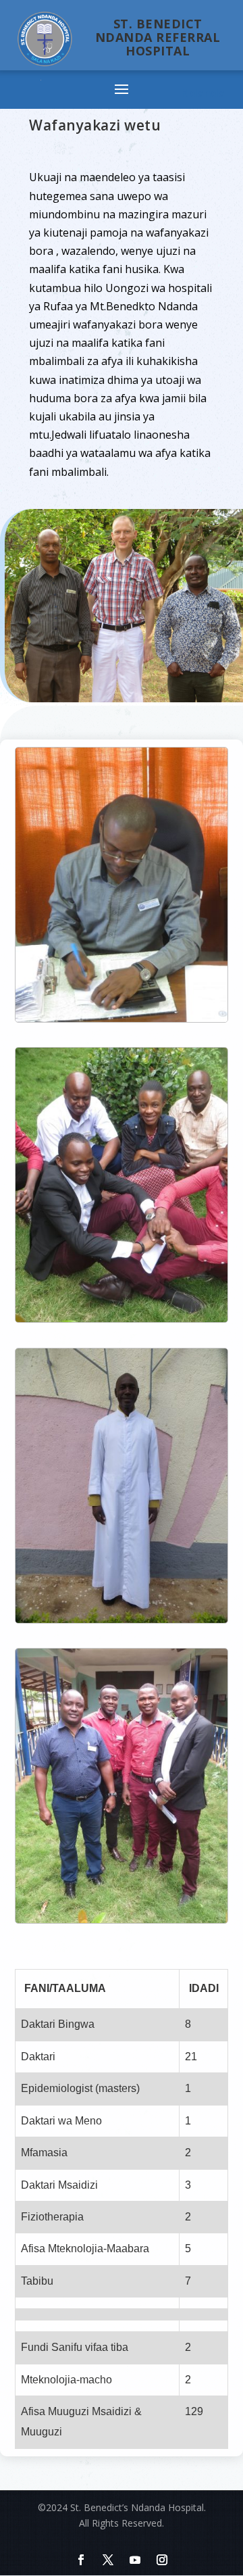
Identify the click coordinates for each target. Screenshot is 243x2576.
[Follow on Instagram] (162, 2560)
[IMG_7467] (122, 1619)
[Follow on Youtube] (135, 2560)
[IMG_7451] (122, 1919)
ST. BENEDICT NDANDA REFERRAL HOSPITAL (158, 37)
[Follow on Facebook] (81, 2560)
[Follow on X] (108, 2560)
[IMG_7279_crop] (124, 699)
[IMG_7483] (122, 1018)
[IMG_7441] (122, 1318)
